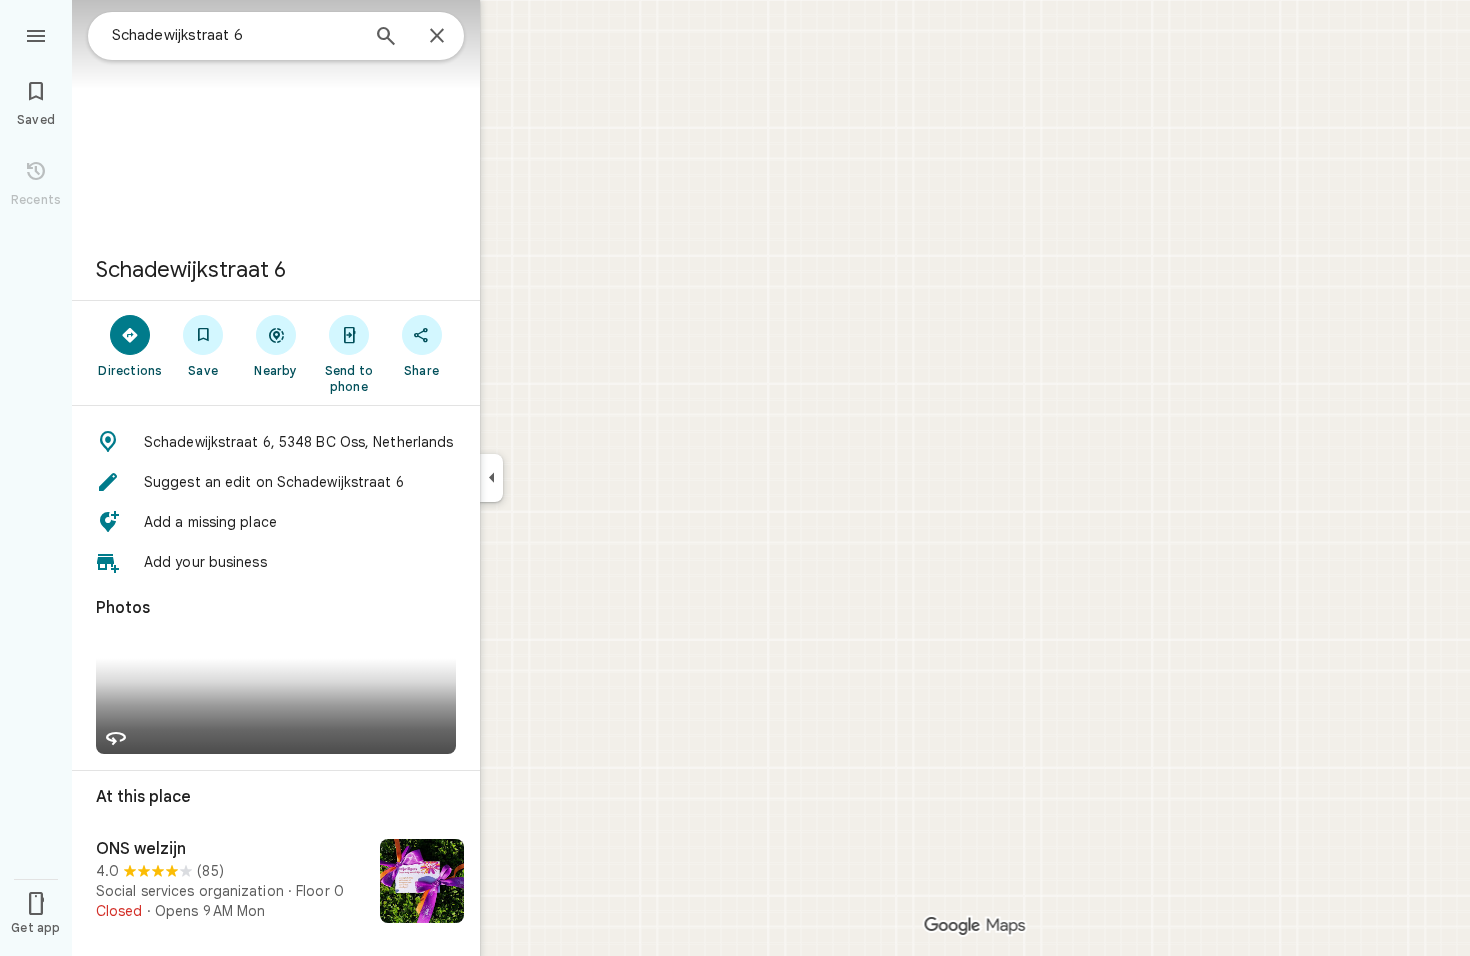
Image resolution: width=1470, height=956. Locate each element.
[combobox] (235, 35)
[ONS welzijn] (276, 883)
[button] (276, 442)
